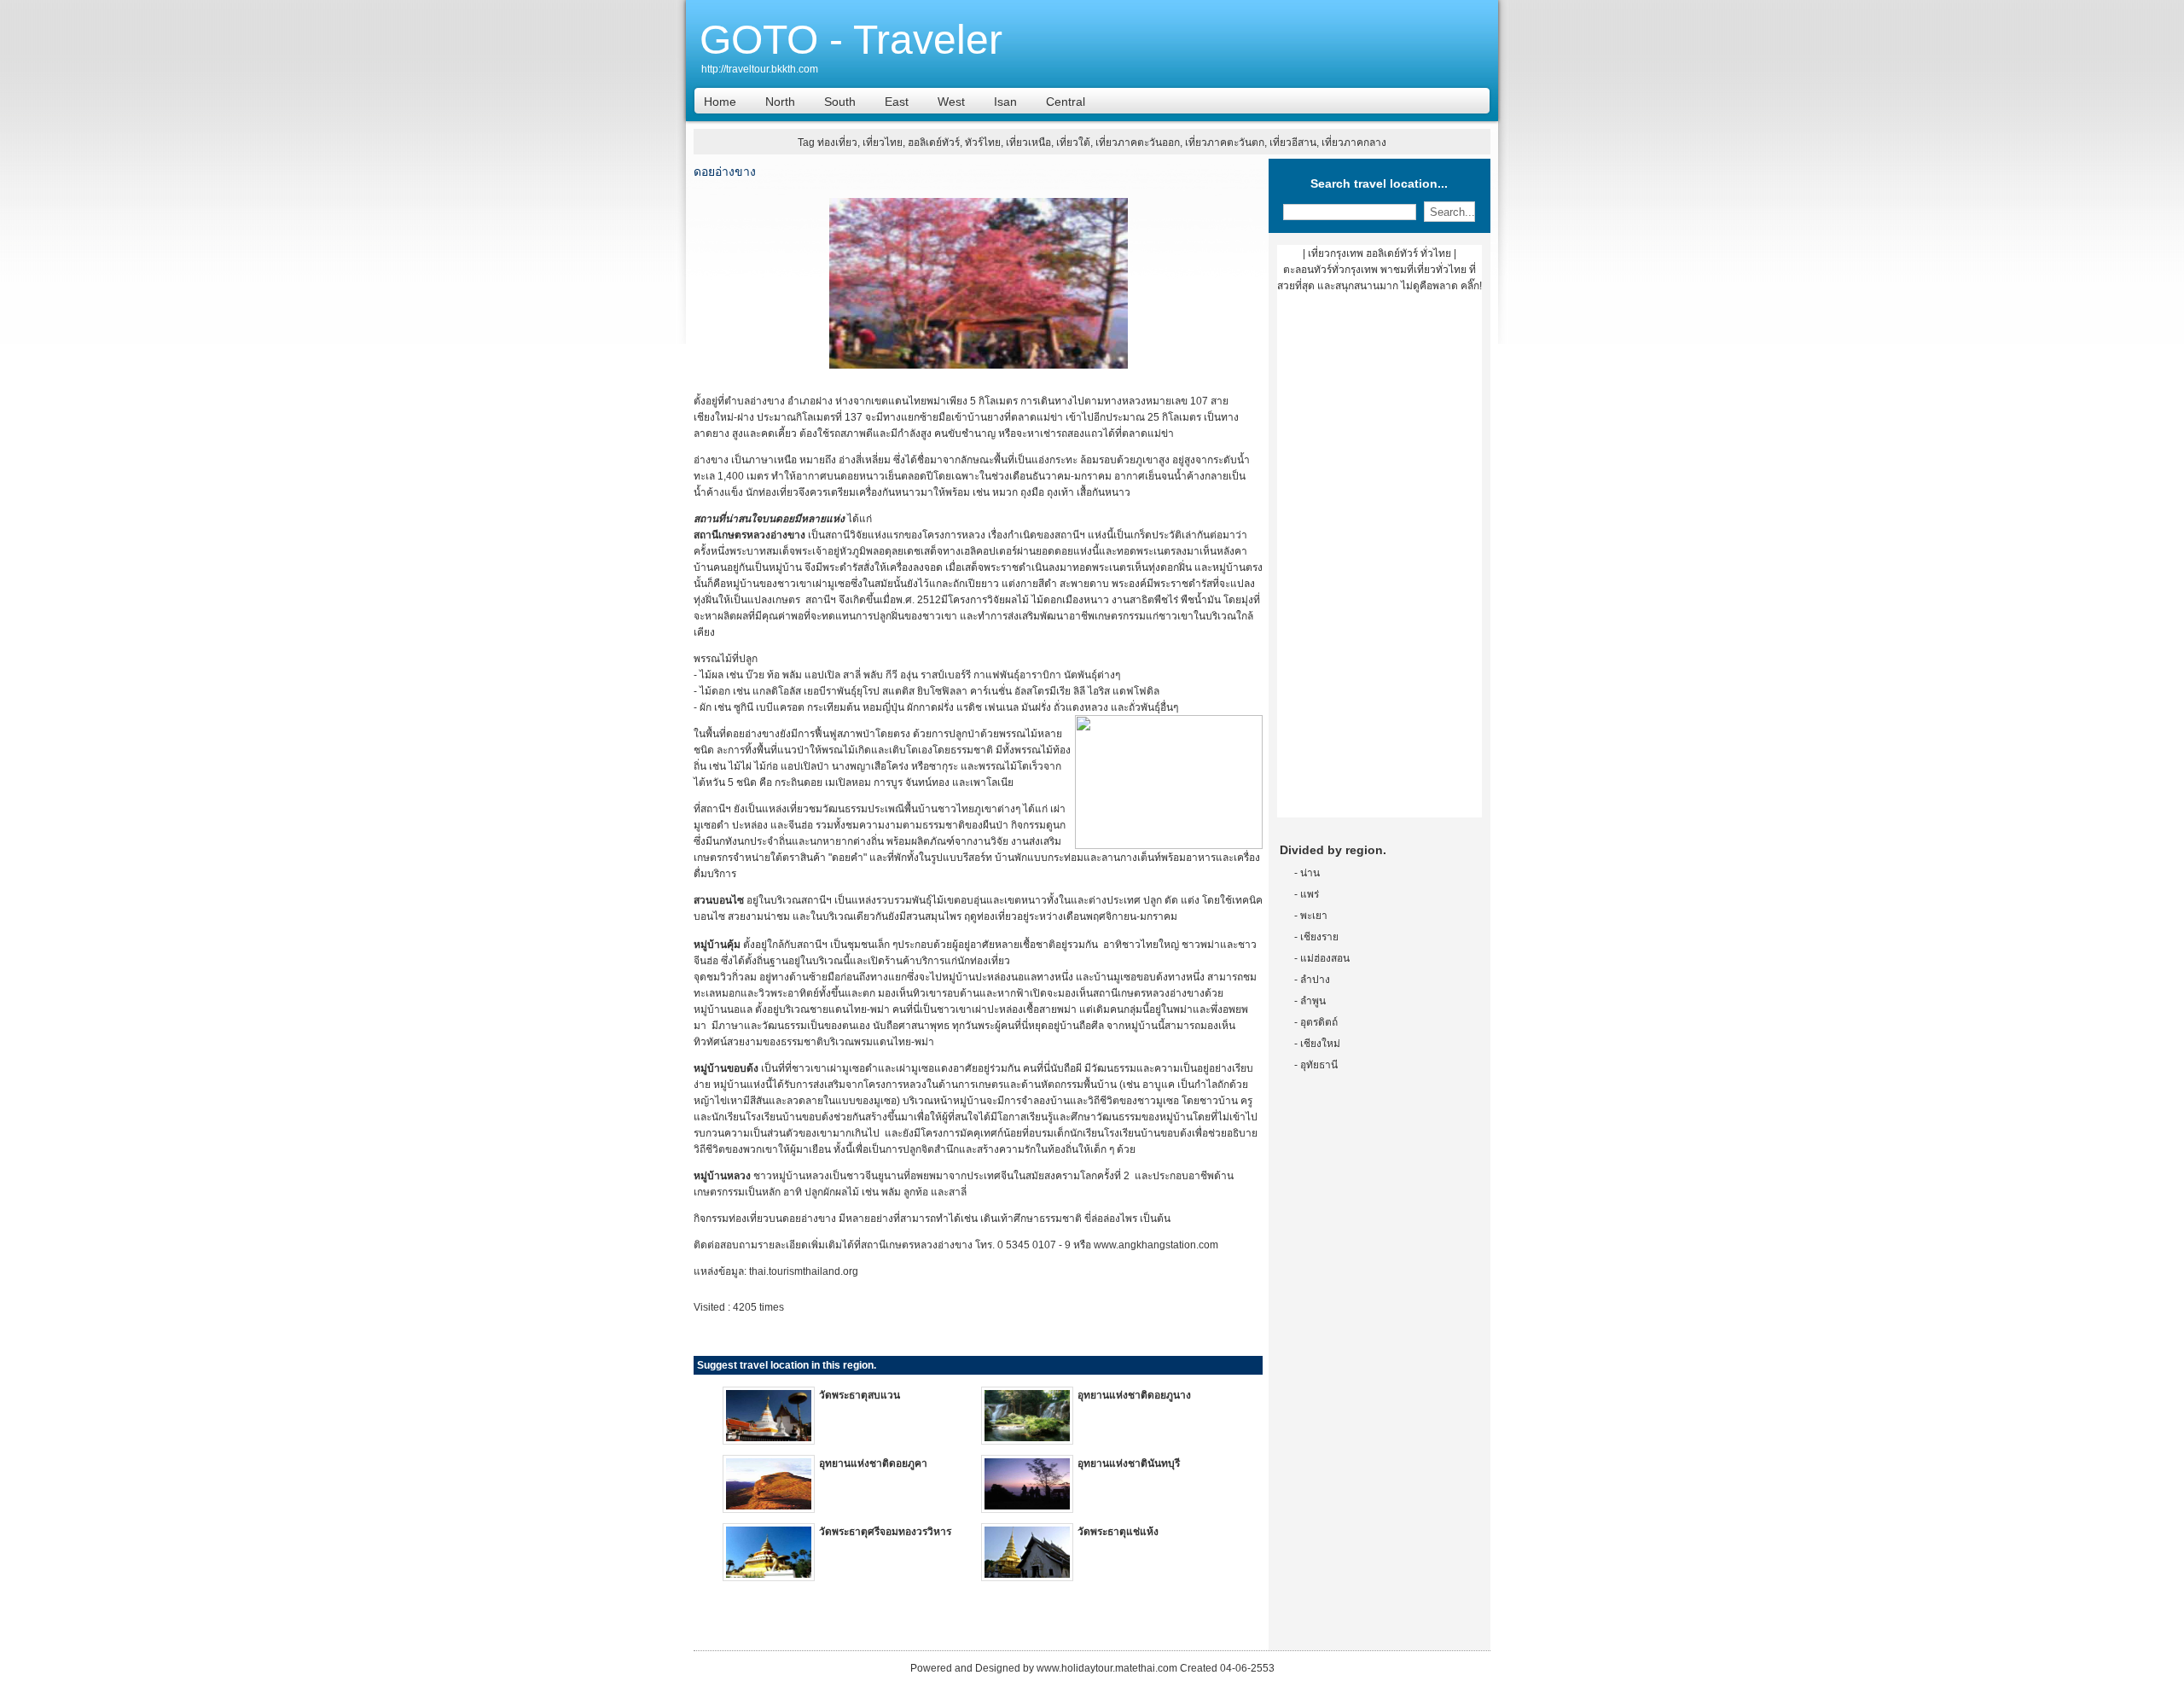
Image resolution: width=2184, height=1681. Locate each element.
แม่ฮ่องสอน (1325, 958)
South (840, 102)
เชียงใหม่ (1320, 1044)
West (951, 102)
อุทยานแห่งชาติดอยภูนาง (1134, 1395)
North (780, 102)
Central (1066, 102)
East (897, 102)
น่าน (1310, 873)
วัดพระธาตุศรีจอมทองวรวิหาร (885, 1532)
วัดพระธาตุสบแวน (860, 1395)
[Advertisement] (1380, 561)
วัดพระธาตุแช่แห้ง (1118, 1532)
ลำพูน (1313, 1001)
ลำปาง (1315, 980)
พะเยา (1314, 916)
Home (720, 102)
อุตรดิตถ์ (1319, 1022)
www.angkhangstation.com (1156, 1245)
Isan (1005, 102)
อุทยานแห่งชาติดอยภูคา (873, 1463)
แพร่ (1310, 894)
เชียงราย (1319, 937)
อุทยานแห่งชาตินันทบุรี (1129, 1463)
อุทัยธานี (1319, 1065)
